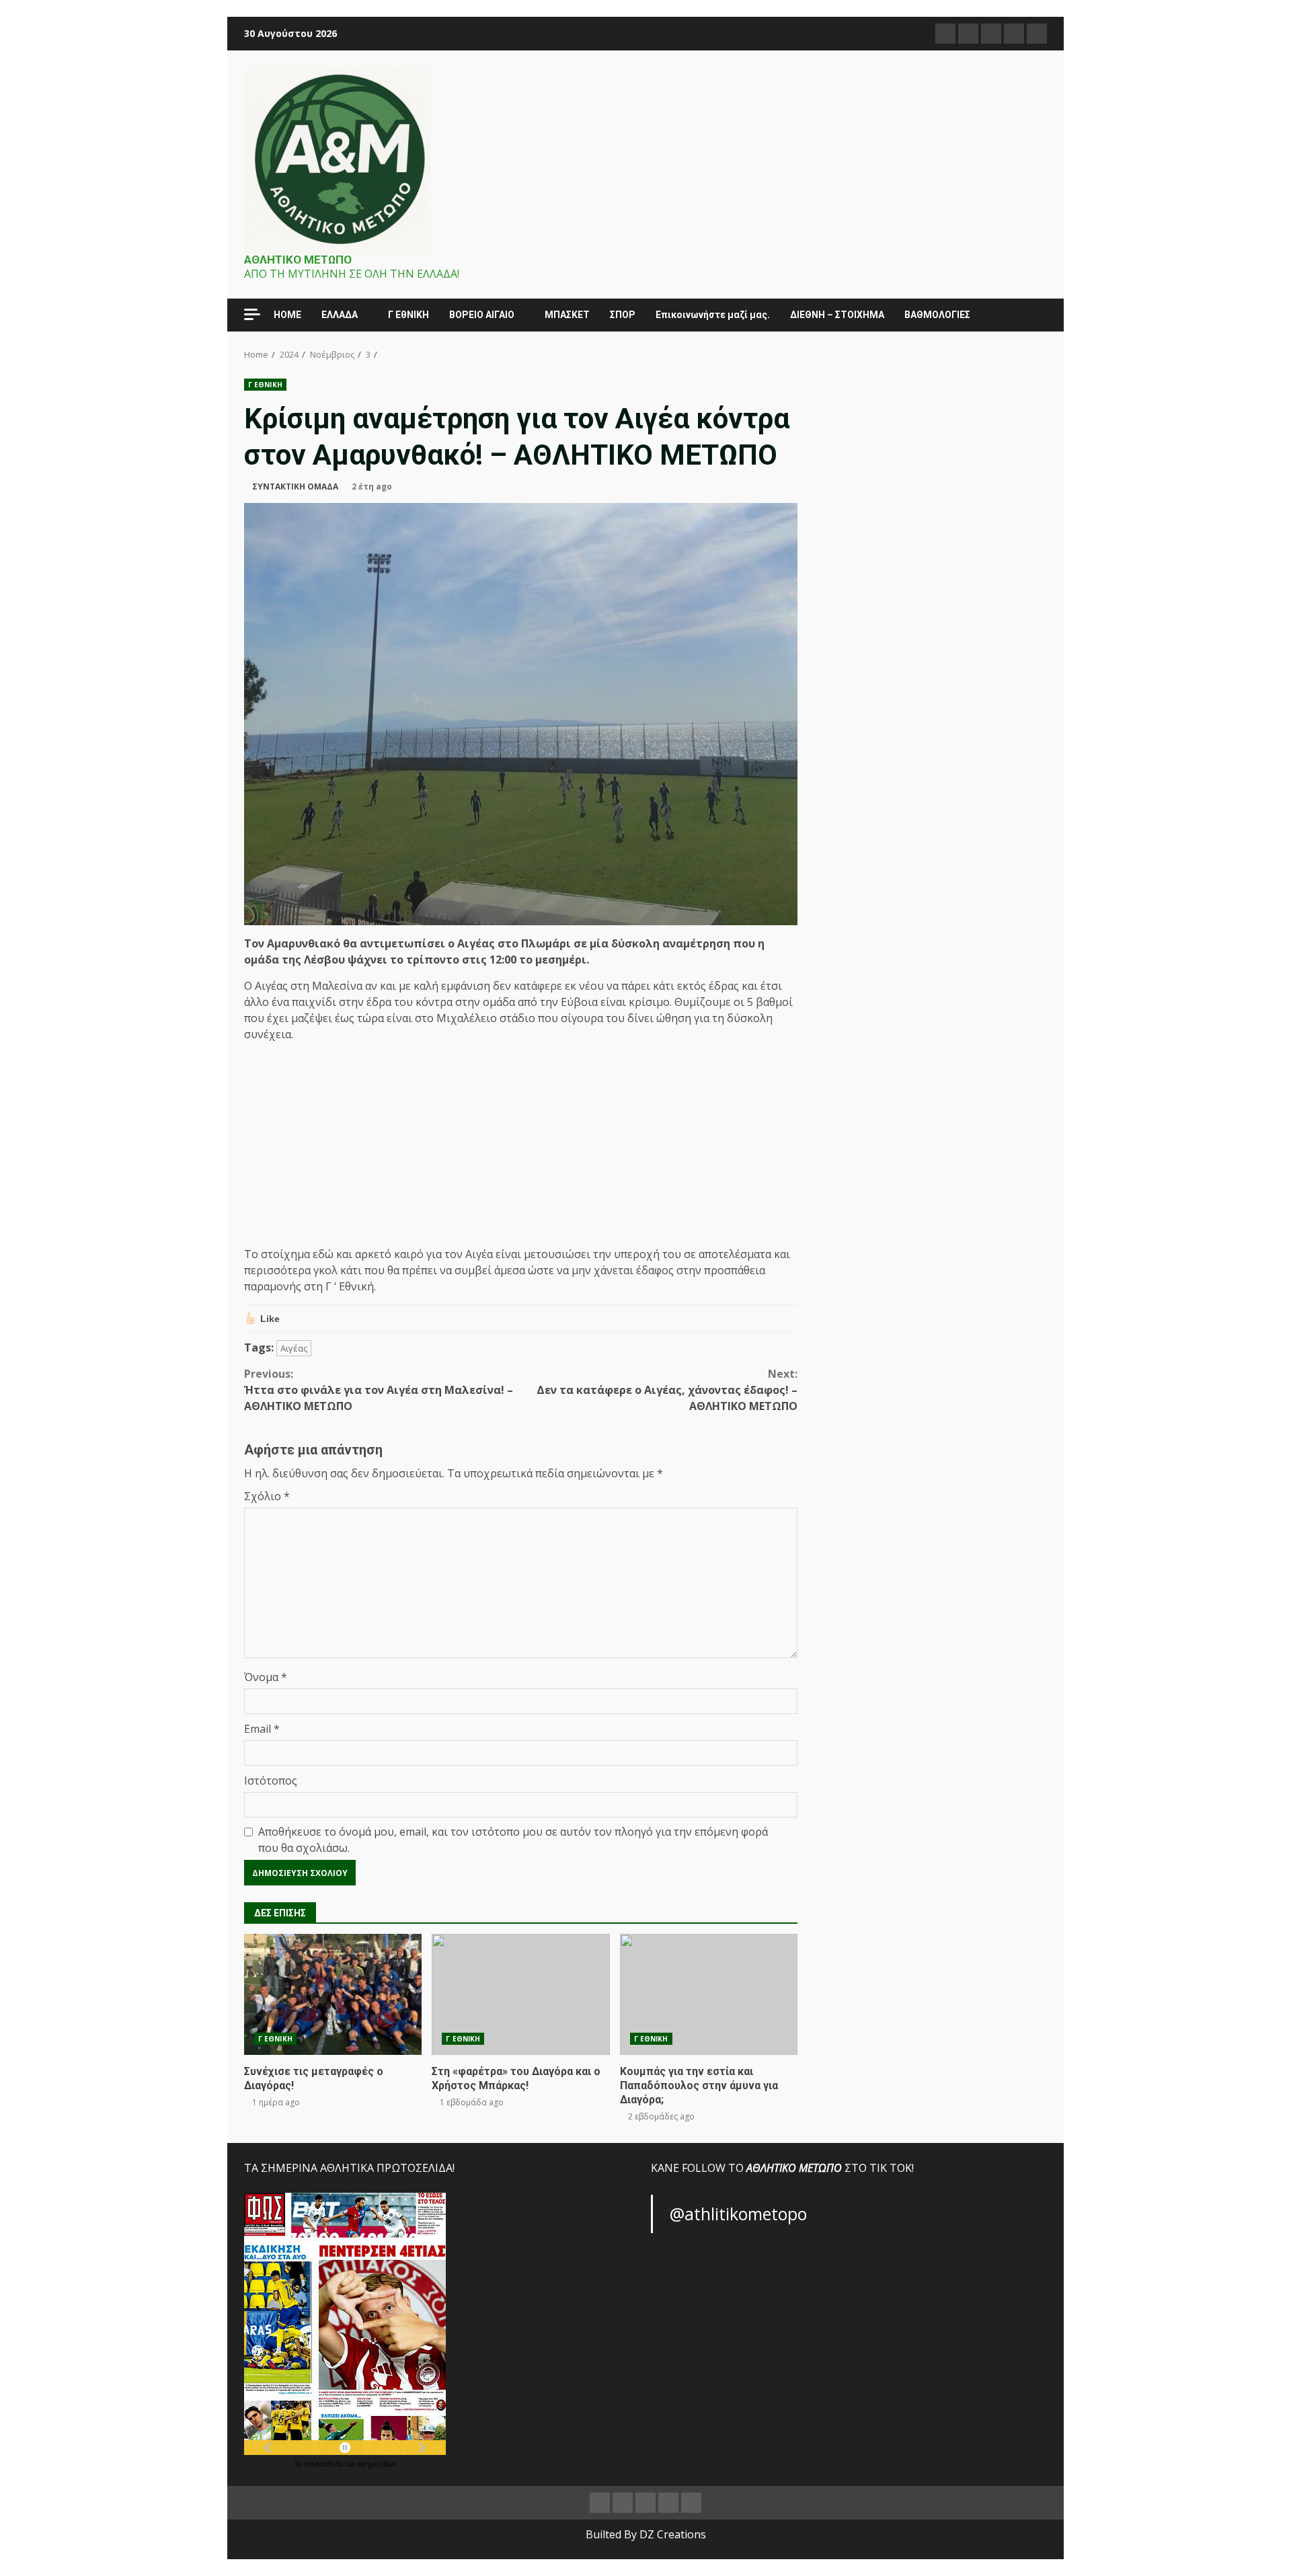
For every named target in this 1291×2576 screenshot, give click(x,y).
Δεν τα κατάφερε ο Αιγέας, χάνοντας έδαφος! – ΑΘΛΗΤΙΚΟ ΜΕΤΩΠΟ (667, 1390)
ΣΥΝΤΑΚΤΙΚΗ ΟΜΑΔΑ (295, 486)
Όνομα (266, 1677)
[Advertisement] (521, 1146)
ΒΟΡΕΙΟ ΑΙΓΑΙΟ (482, 315)
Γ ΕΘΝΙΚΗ (265, 385)
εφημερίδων (377, 2464)
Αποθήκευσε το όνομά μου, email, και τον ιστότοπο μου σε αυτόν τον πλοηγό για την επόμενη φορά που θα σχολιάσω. (513, 1840)
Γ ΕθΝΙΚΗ (408, 315)
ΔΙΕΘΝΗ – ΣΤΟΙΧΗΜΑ (837, 315)
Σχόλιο (267, 1496)
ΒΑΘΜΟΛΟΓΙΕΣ (937, 315)
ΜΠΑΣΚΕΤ (567, 315)
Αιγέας (294, 1348)
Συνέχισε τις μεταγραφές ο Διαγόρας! (333, 1994)
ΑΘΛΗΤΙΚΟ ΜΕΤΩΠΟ (298, 260)
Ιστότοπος (271, 1781)
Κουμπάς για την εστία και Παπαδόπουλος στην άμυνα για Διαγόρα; (709, 1994)
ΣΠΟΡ (623, 315)
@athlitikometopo (738, 2214)
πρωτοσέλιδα (324, 2464)
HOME (287, 315)
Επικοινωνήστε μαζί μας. (713, 315)
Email (262, 1729)
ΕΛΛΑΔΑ (340, 315)
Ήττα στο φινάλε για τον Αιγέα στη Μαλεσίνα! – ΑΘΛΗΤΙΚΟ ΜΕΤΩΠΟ (379, 1390)
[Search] (1030, 315)
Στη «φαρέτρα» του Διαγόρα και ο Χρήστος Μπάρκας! (520, 1994)
